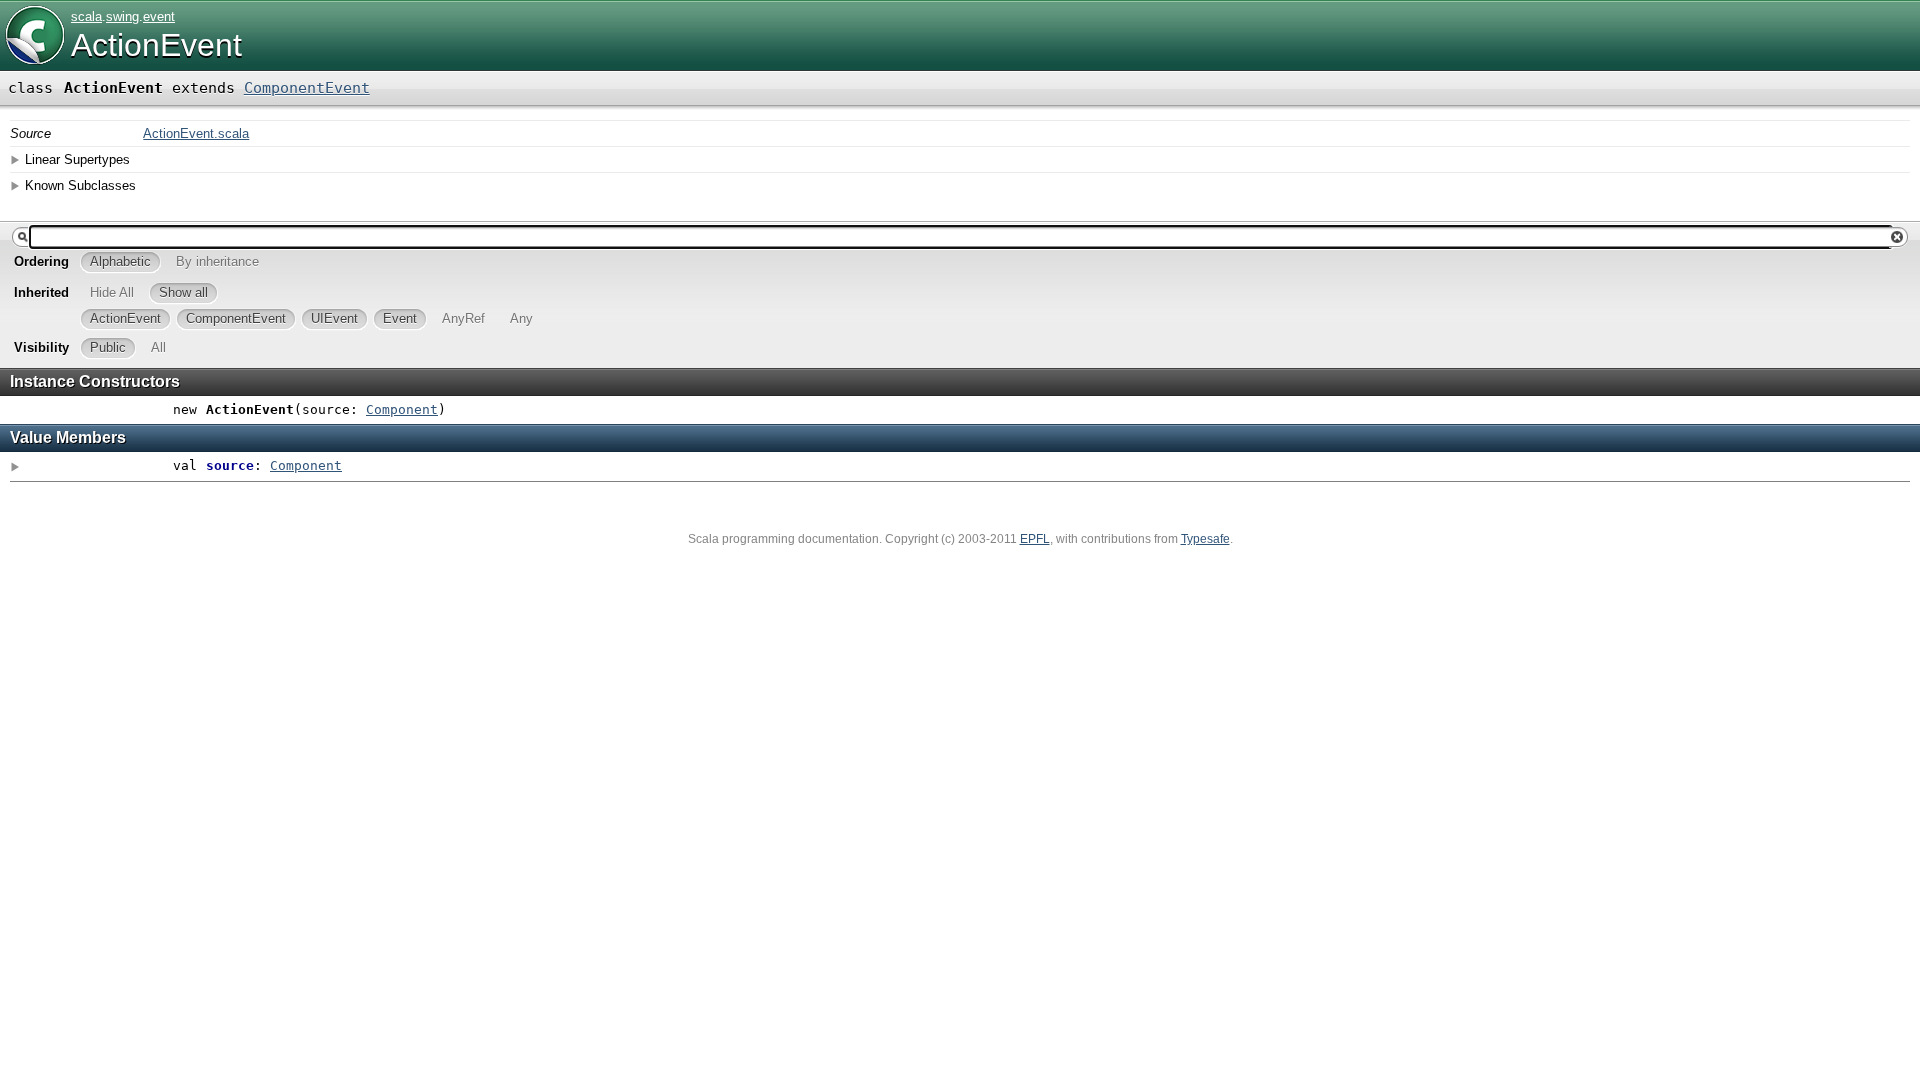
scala (86, 16)
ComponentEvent (307, 88)
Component (402, 409)
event (159, 16)
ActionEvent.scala (196, 133)
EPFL (1035, 539)
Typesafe (1205, 539)
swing (122, 16)
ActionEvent (156, 45)
